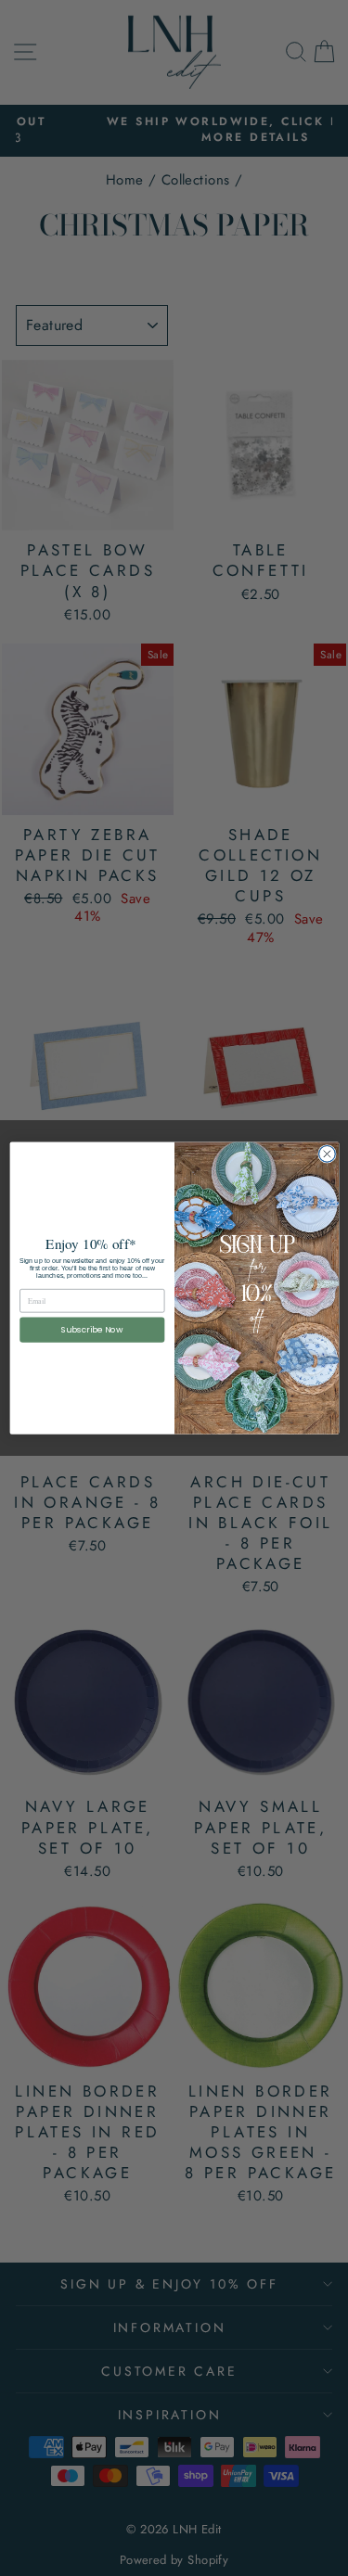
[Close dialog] (327, 1154)
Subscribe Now (91, 1330)
